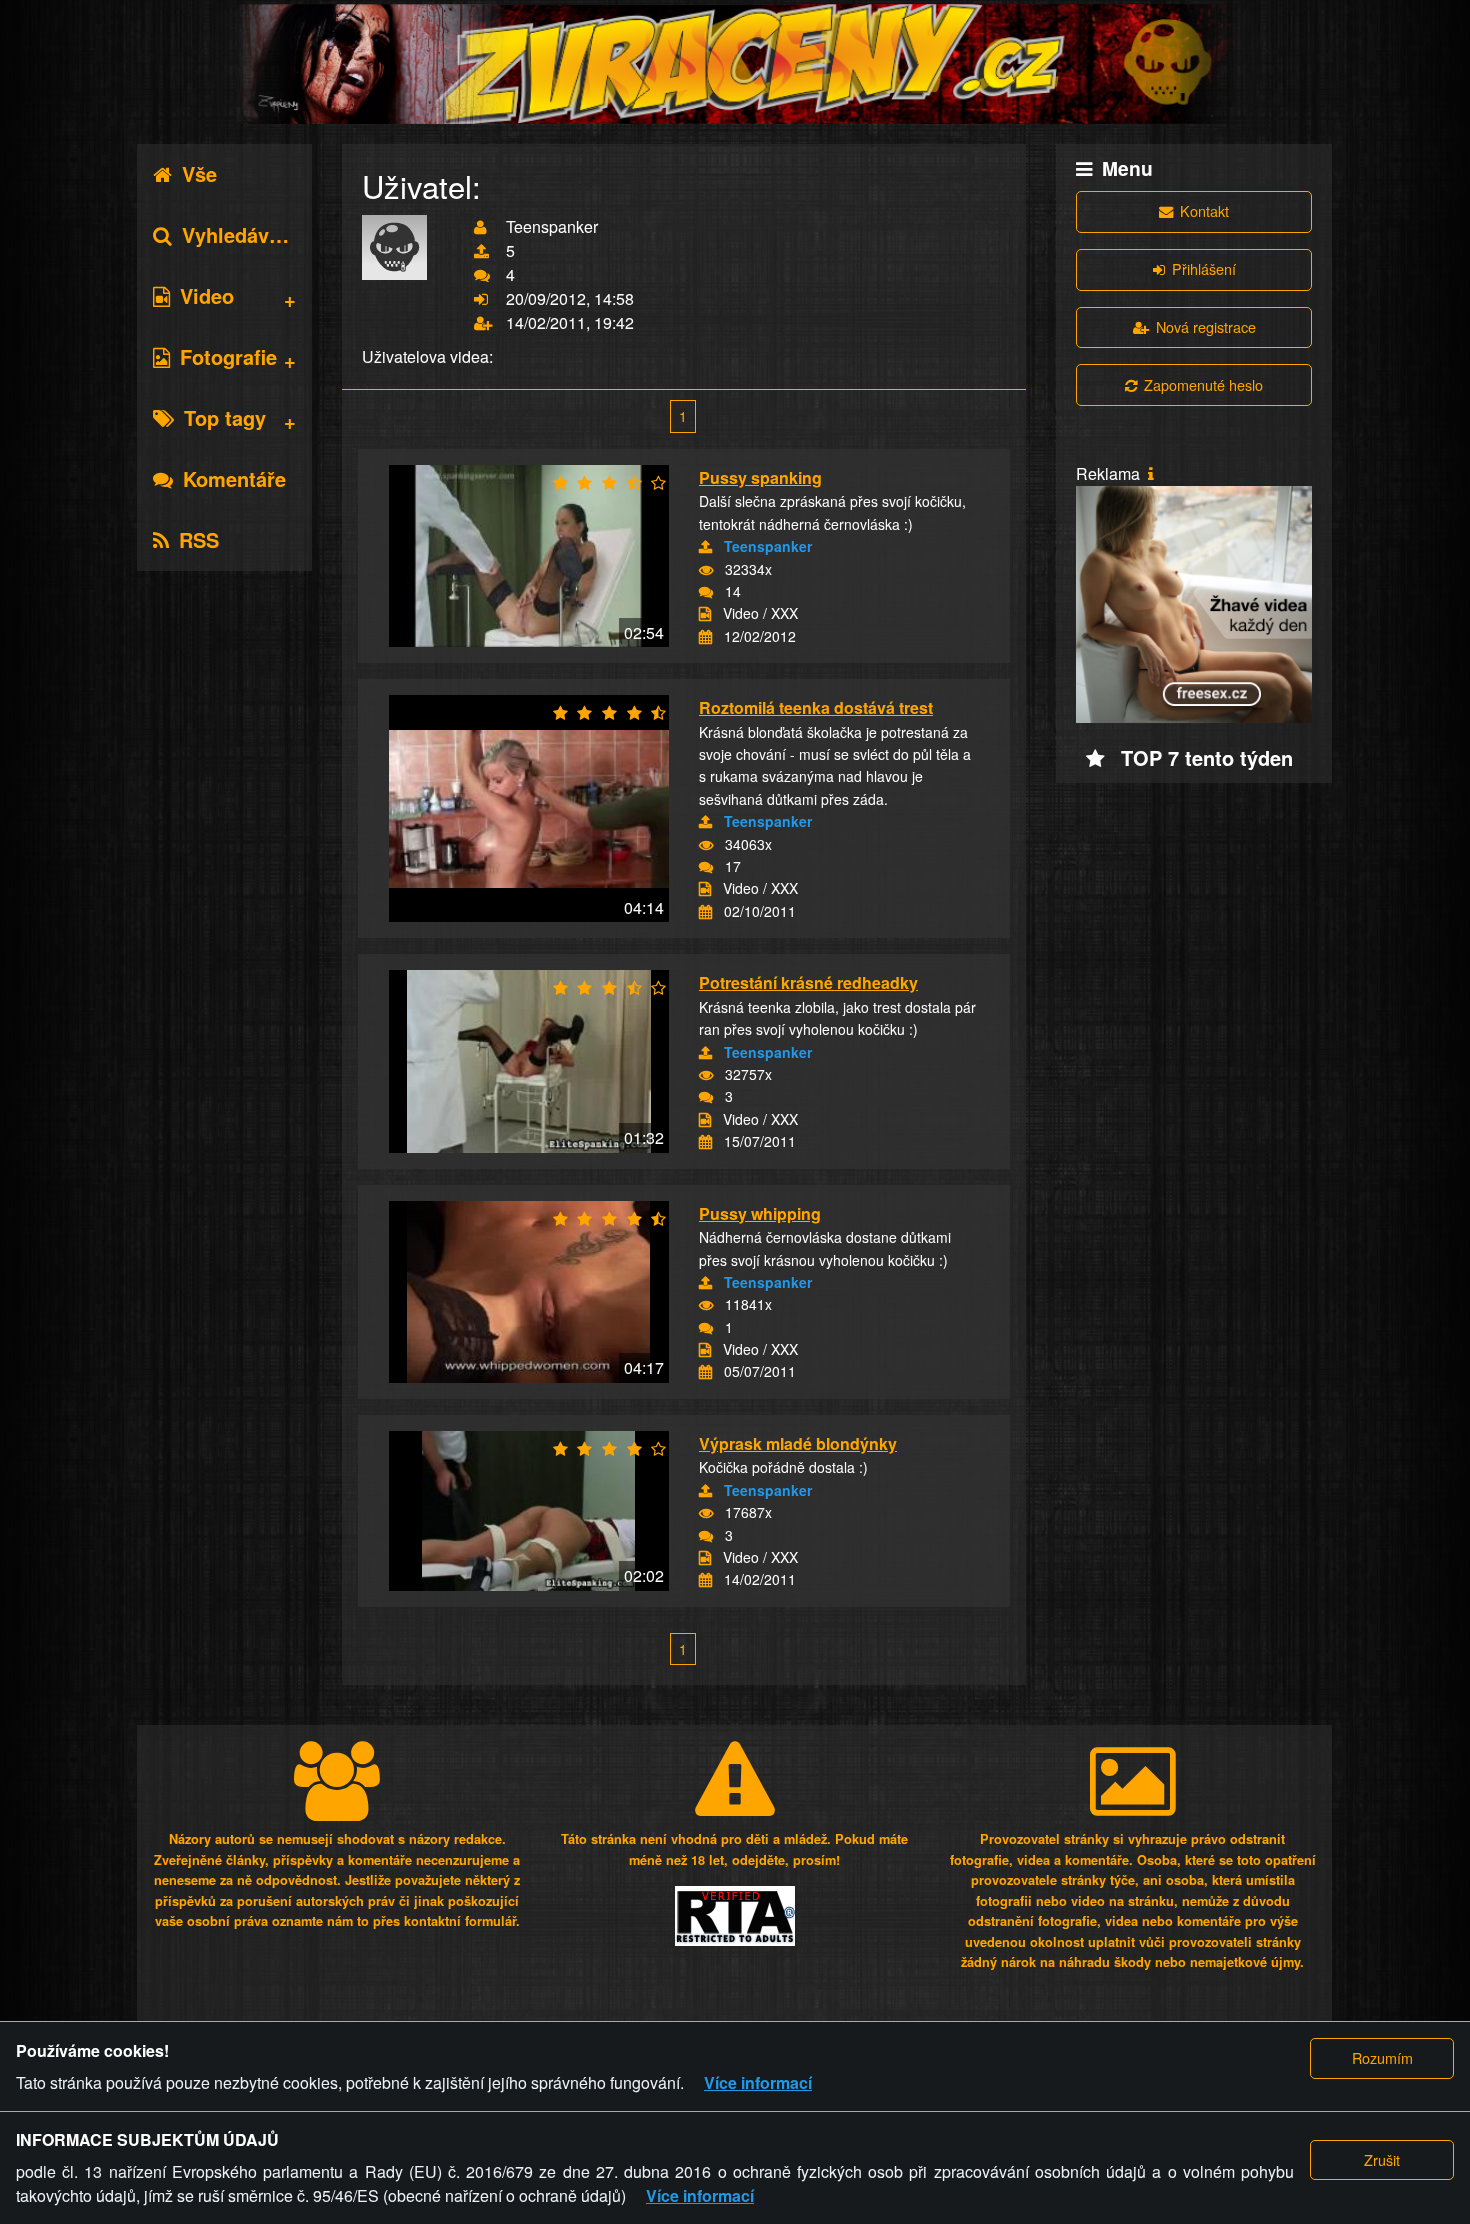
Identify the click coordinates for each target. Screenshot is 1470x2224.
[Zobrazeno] (706, 570)
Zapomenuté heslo (1203, 384)
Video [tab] (207, 295)
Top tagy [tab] (225, 417)
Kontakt (1204, 210)
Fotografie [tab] (228, 356)
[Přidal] (705, 547)
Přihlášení (1204, 268)
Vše (199, 173)
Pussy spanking (760, 477)
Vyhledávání (240, 234)
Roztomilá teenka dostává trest (816, 707)
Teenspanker (768, 546)
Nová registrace (1206, 326)
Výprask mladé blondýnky (798, 1443)
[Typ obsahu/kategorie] (705, 614)
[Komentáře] (706, 592)
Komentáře (234, 478)
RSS (199, 539)
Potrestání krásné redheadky (808, 982)
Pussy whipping (760, 1213)
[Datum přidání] (705, 637)
